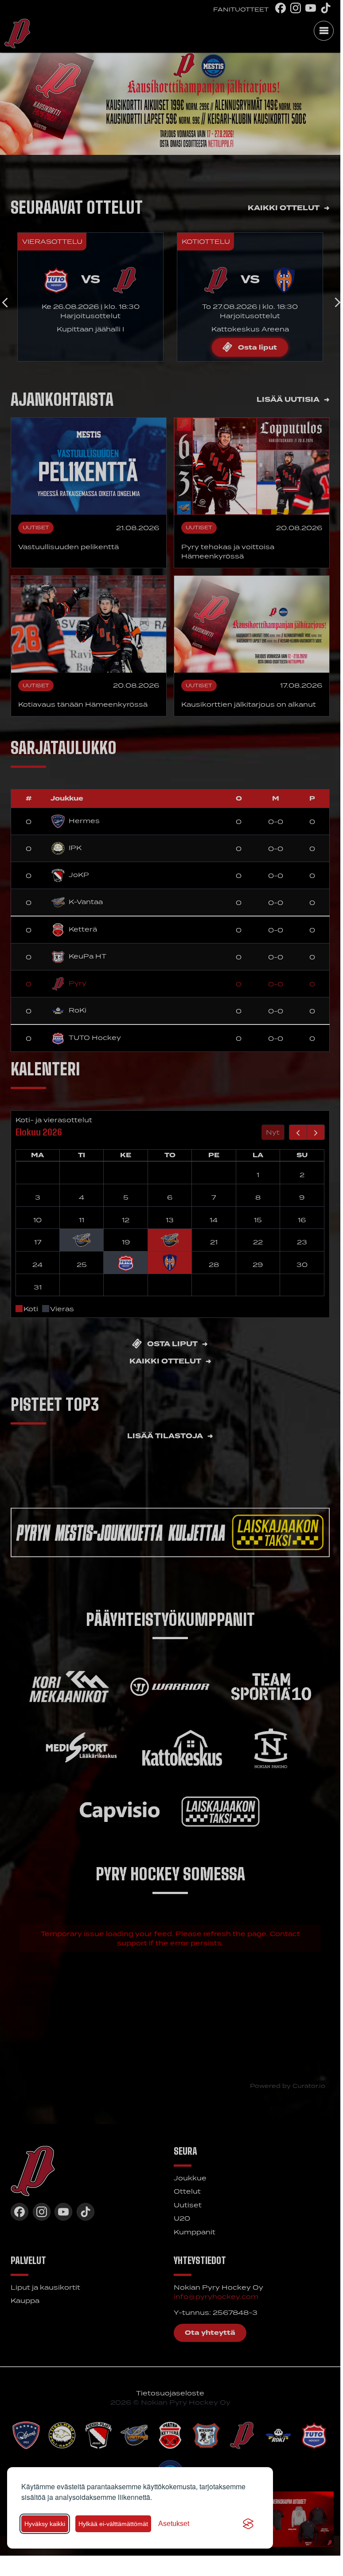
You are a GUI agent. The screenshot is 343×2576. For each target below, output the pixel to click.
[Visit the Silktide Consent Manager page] (248, 2524)
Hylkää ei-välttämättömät (113, 2524)
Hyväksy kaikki (45, 2524)
